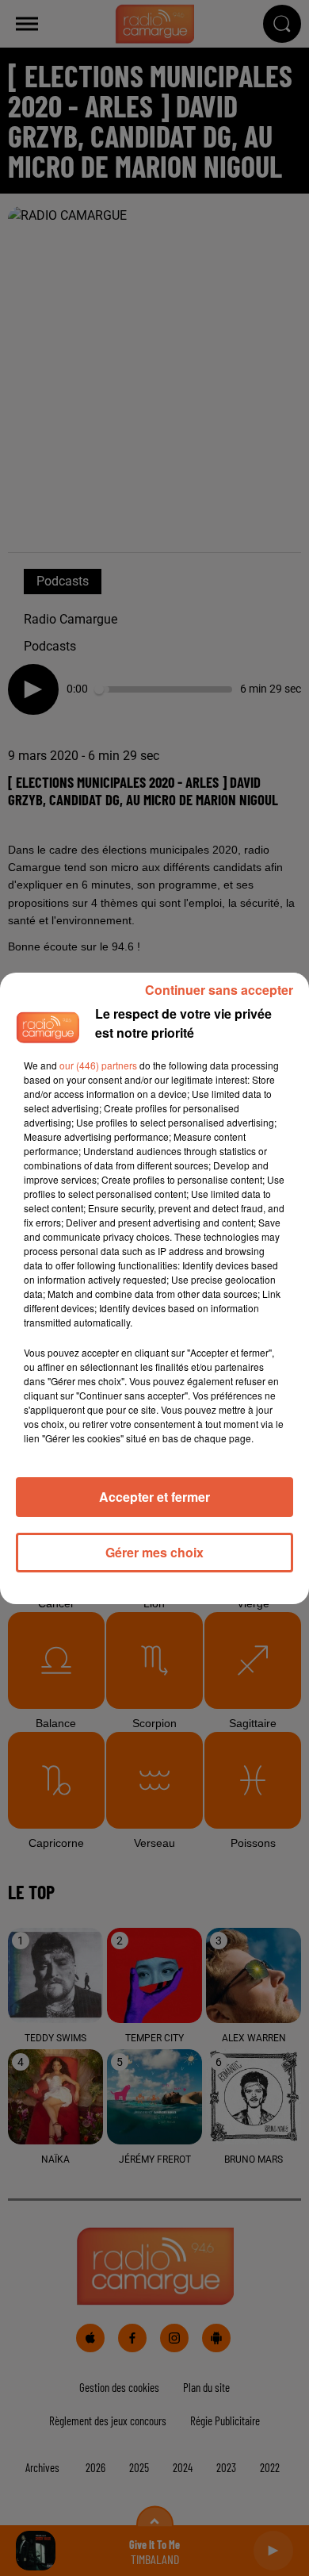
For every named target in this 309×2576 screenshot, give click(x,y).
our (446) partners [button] (98, 1065)
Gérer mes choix (154, 1552)
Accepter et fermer (154, 1497)
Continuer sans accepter (219, 990)
